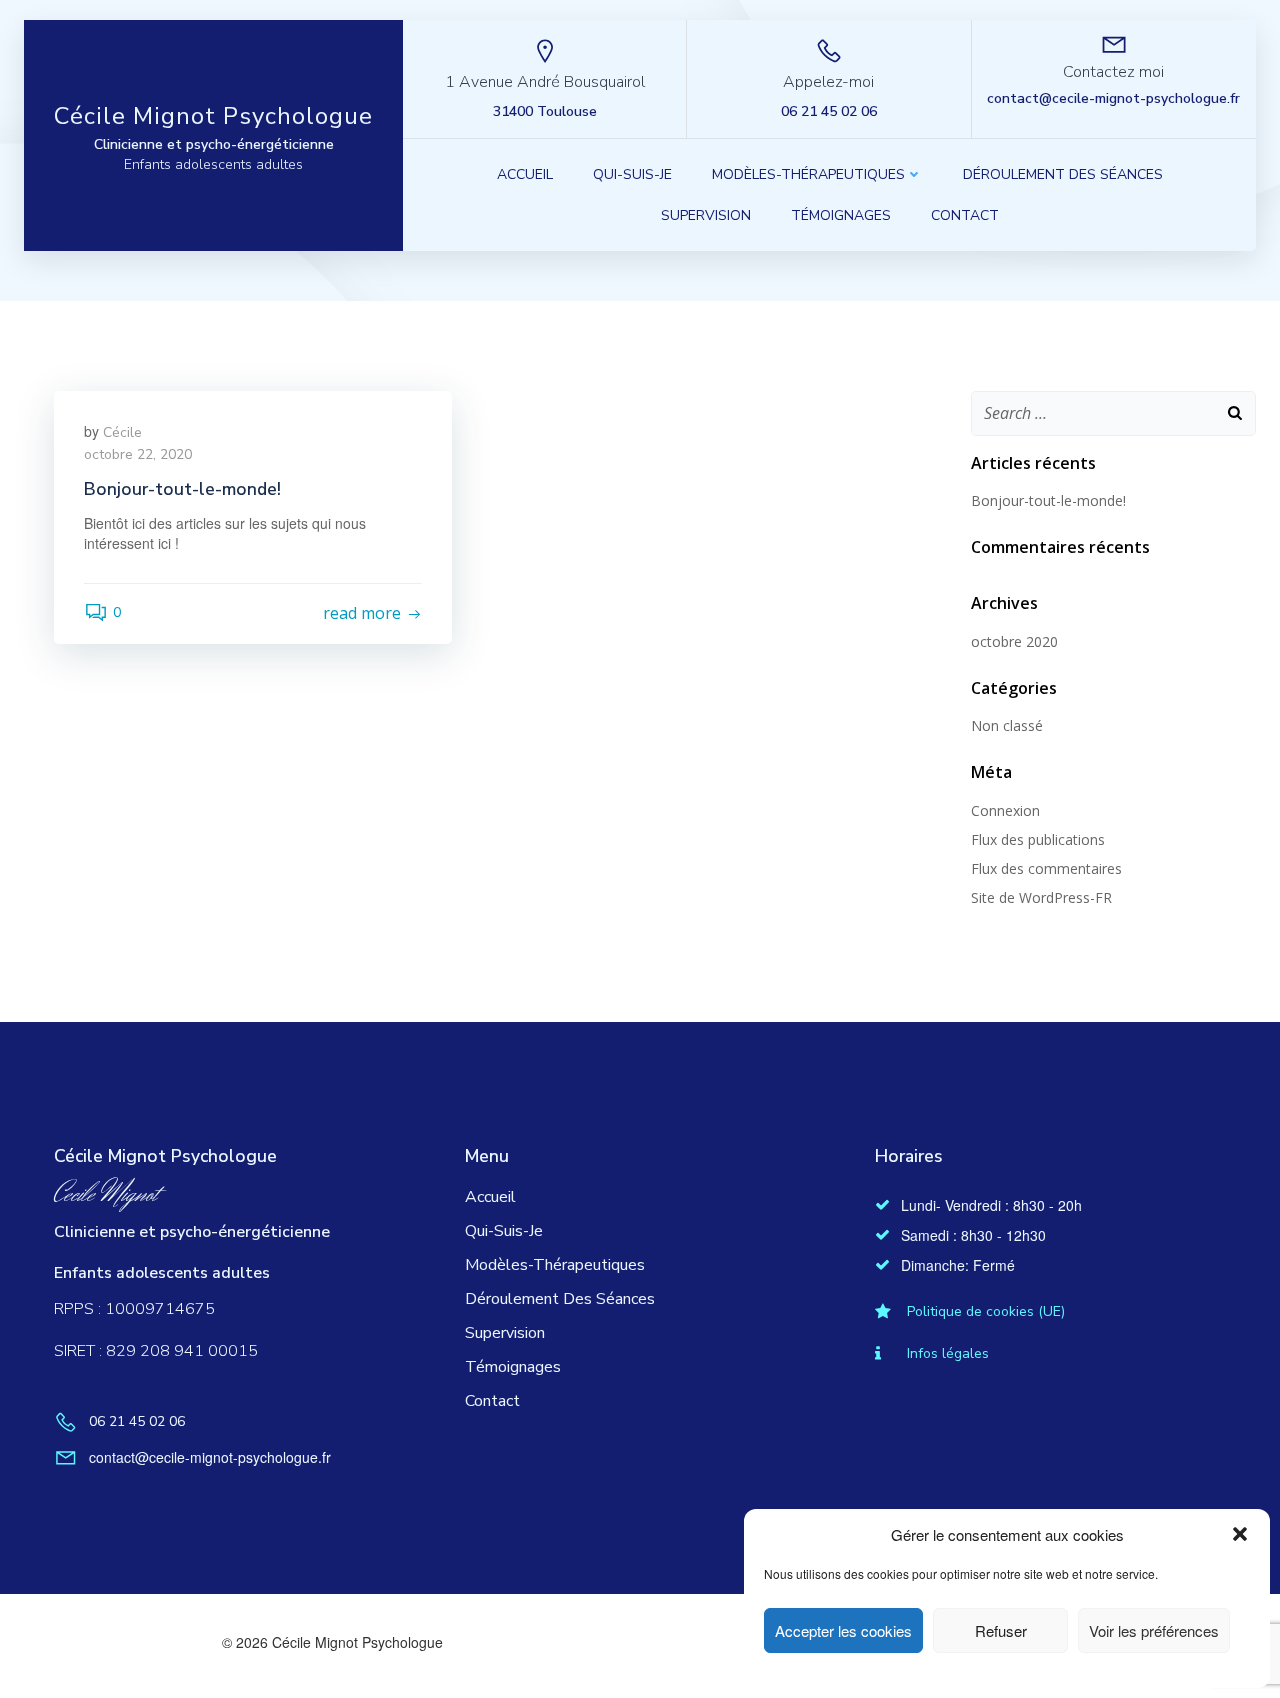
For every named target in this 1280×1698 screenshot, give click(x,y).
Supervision (706, 215)
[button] (1240, 1534)
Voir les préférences (1154, 1630)
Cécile (122, 432)
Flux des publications (1038, 839)
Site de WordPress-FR (1041, 897)
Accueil (525, 174)
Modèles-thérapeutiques (808, 174)
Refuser (1001, 1630)
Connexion (1005, 810)
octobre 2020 (1014, 641)
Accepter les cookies (843, 1630)
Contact (965, 215)
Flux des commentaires (1046, 868)
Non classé (1007, 725)
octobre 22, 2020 (138, 454)
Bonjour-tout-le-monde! (1048, 500)
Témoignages (841, 215)
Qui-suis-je (632, 174)
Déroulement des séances (1063, 174)
